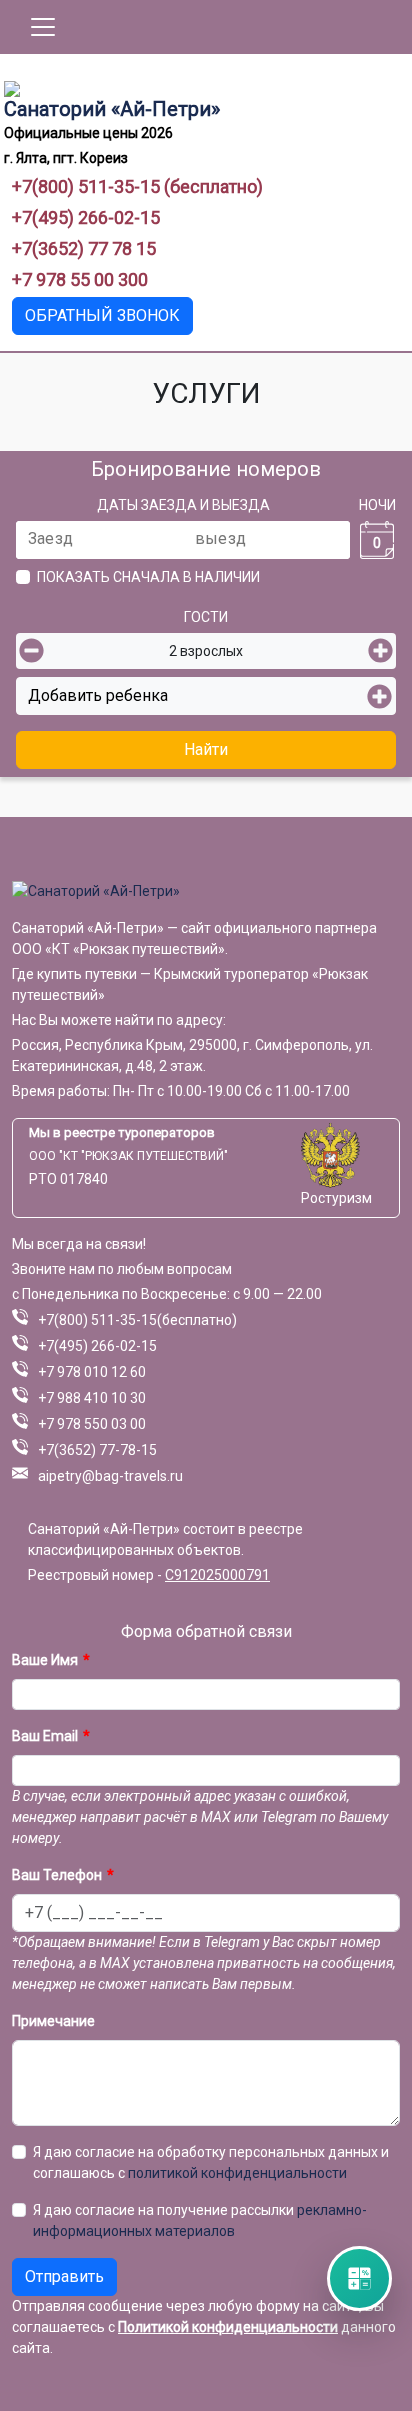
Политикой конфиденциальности (228, 2327)
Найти (206, 749)
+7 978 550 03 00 (92, 1424)
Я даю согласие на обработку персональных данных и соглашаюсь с (211, 2162)
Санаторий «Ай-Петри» (112, 109)
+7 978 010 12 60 (92, 1372)
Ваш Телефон (57, 1875)
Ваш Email (45, 1736)
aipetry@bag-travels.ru (110, 1476)
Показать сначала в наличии (148, 577)
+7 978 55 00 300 (80, 279)
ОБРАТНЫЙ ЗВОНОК (102, 315)
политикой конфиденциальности (237, 2173)
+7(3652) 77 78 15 (84, 248)
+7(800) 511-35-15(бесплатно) (137, 1320)
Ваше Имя (45, 1660)
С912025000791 (217, 1575)
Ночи (377, 505)
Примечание (53, 2021)
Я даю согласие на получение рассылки (200, 2220)
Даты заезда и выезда (183, 505)
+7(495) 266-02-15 (86, 217)
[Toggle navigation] (43, 27)
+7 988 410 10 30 (92, 1398)
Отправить (64, 2276)
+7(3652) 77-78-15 (97, 1450)
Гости (206, 617)
